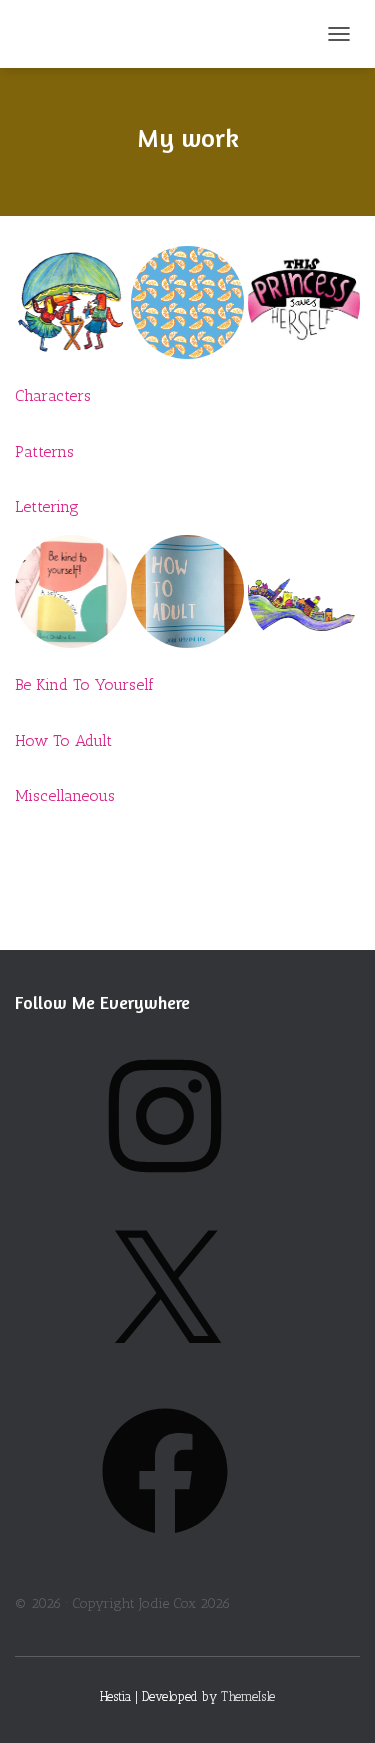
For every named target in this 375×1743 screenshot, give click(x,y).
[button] (71, 302)
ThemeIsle (248, 1696)
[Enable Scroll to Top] (335, 1703)
